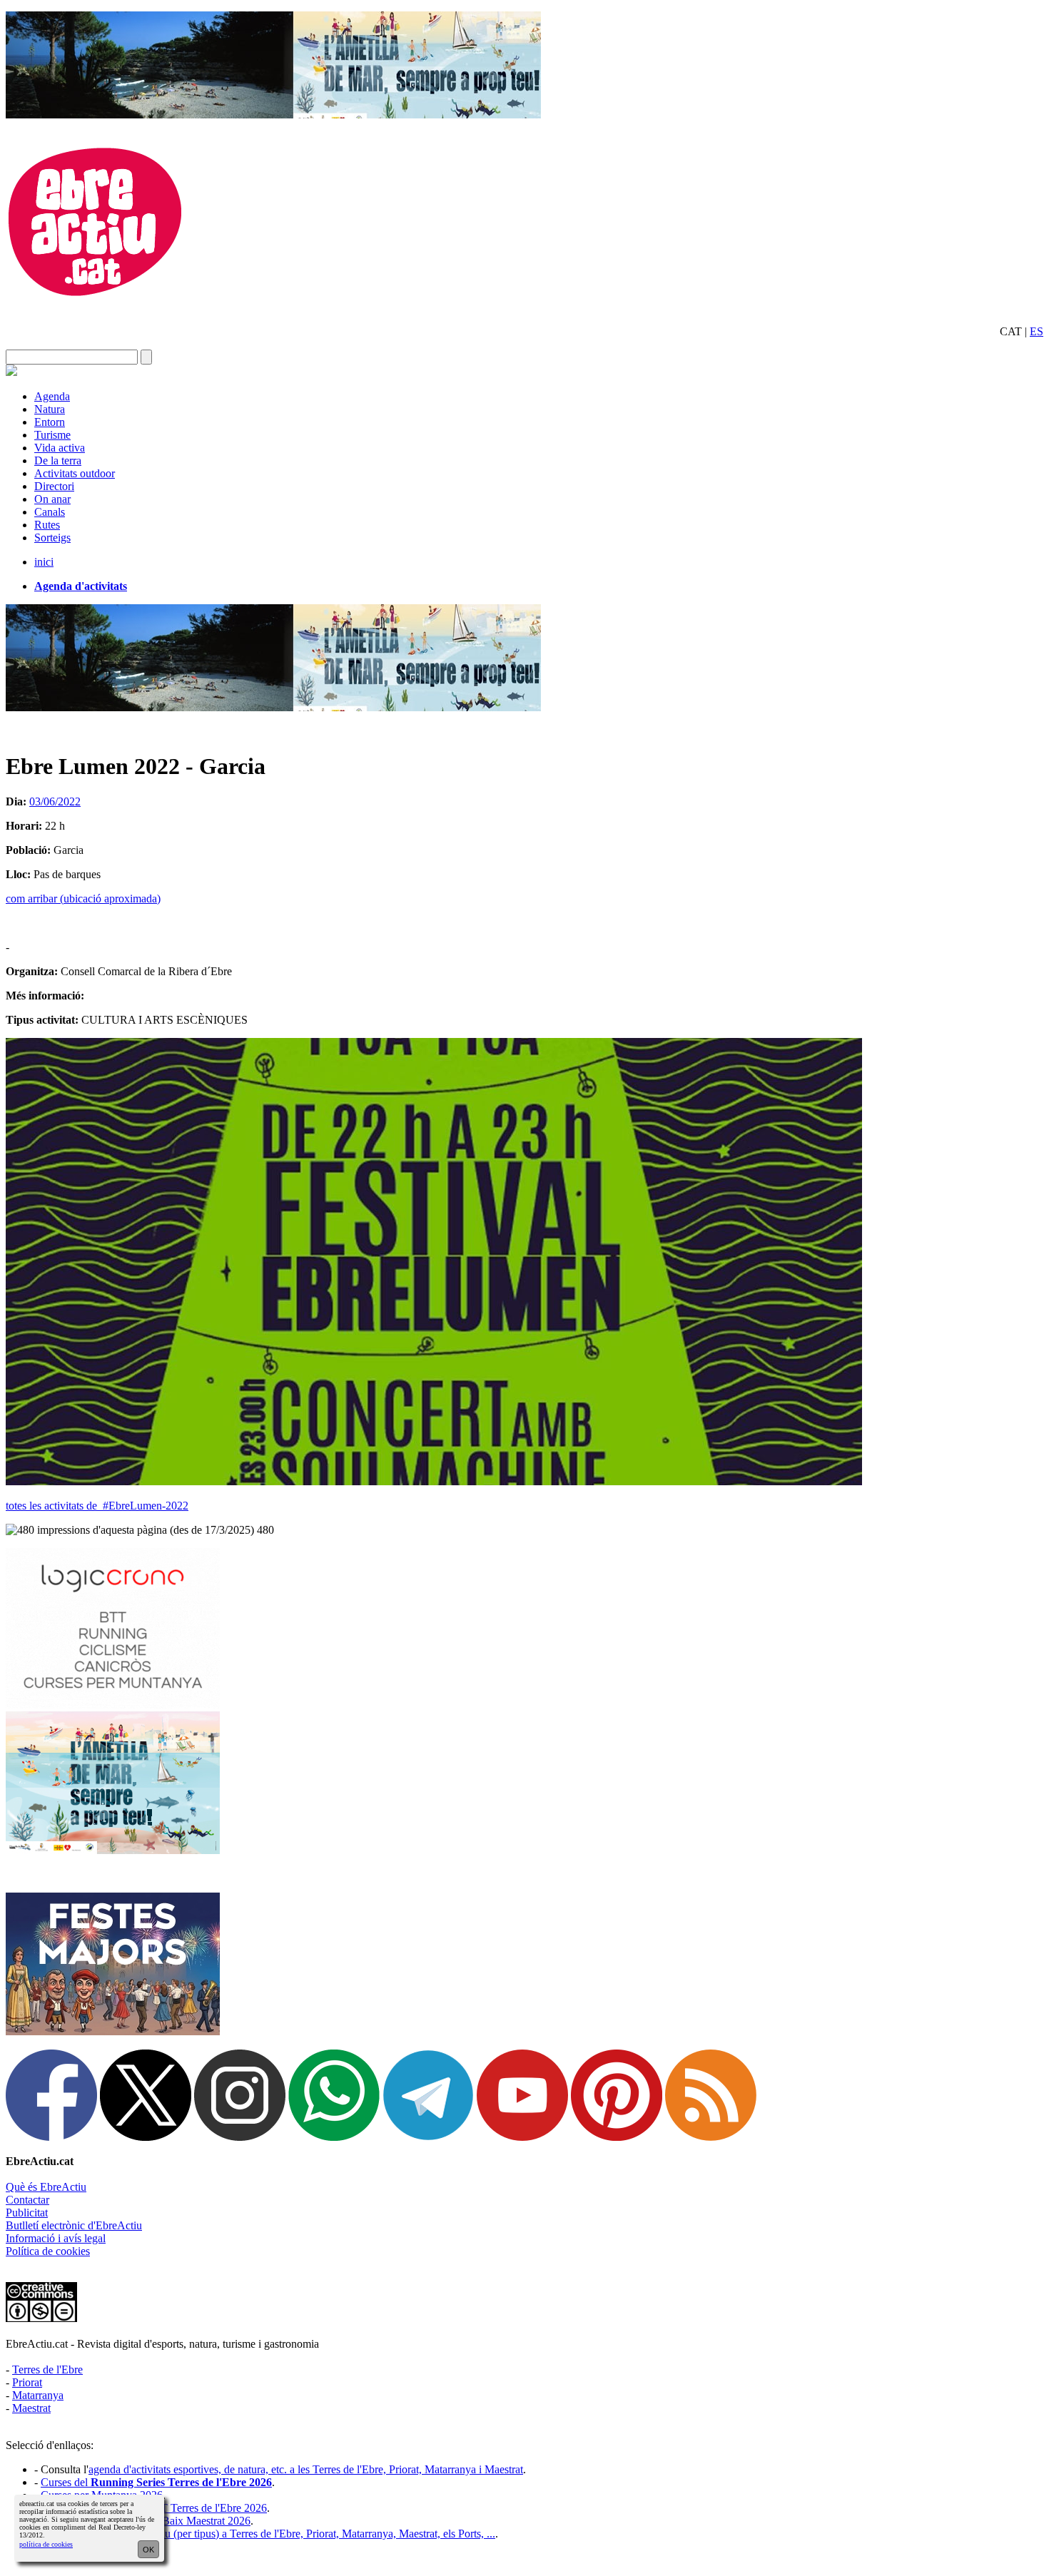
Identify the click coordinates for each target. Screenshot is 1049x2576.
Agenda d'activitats (81, 586)
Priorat (27, 2382)
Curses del (156, 2482)
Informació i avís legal (56, 2238)
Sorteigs (52, 538)
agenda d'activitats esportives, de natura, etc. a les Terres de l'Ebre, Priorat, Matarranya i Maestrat (306, 2469)
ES (1037, 331)
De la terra (58, 460)
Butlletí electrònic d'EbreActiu (74, 2225)
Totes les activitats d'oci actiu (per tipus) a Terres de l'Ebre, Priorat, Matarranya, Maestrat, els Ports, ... (268, 2534)
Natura (50, 409)
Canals (50, 512)
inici (44, 562)
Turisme (52, 435)
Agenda (52, 396)
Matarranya (38, 2395)
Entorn (50, 422)
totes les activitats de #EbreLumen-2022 (97, 1506)
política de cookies (46, 2544)
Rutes (47, 525)
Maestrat (31, 2408)
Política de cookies (48, 2251)
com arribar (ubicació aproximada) (83, 898)
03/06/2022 (55, 801)
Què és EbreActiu (46, 2187)
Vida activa (60, 448)
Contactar (27, 2200)
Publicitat (27, 2213)
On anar (52, 499)
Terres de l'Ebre (47, 2369)
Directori (54, 486)
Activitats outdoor (75, 473)
